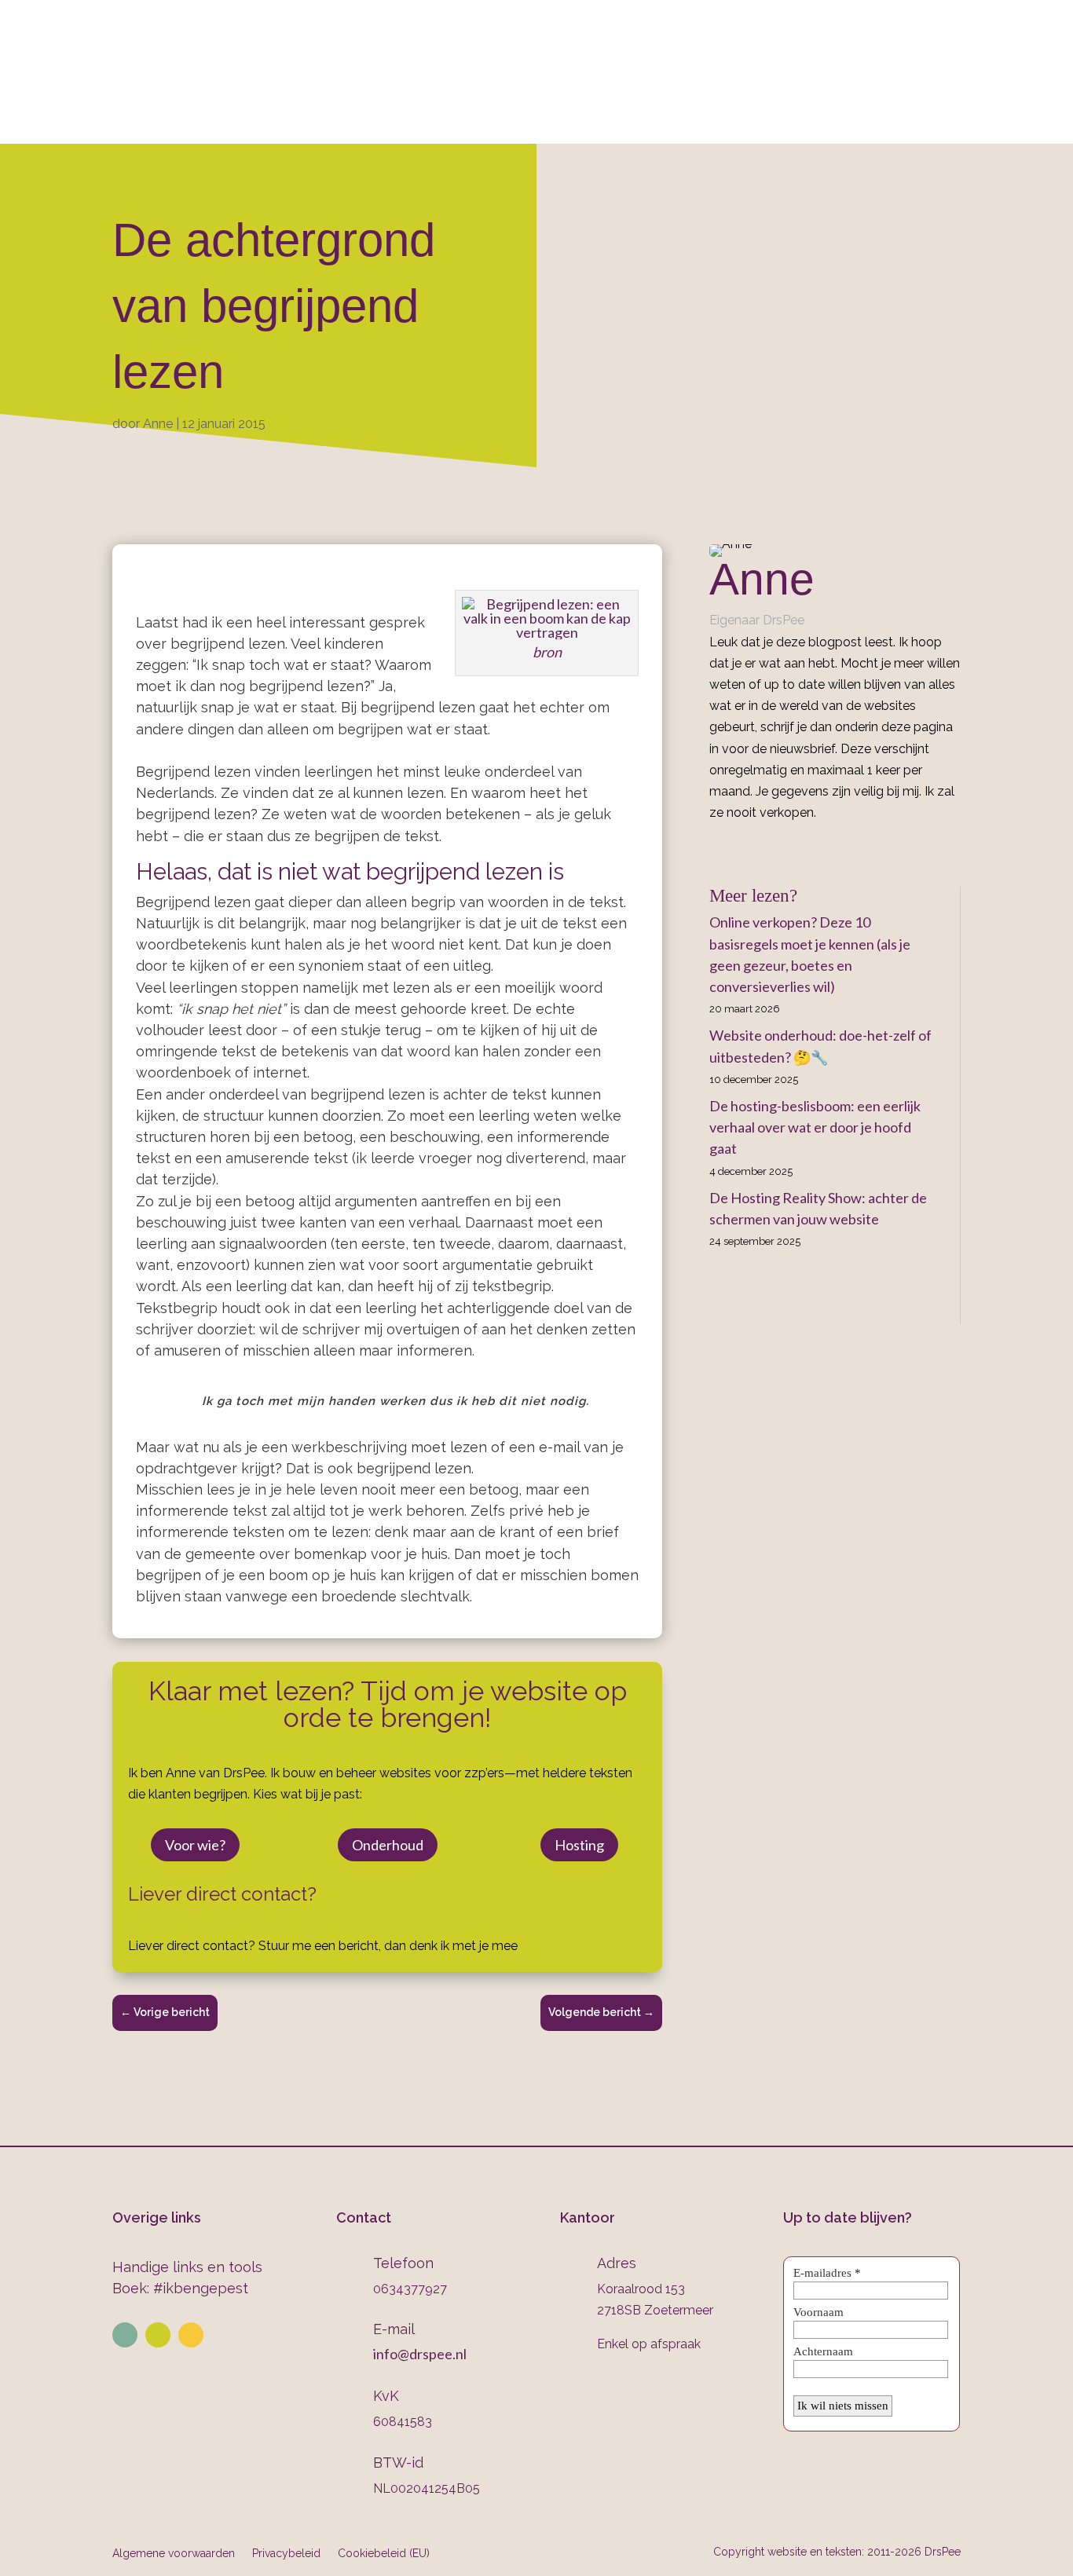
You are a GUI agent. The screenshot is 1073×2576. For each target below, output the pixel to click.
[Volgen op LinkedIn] (125, 2335)
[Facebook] (715, 848)
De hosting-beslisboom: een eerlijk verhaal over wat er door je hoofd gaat (815, 1127)
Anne (158, 424)
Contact (815, 123)
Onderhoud (619, 123)
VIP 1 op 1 (394, 123)
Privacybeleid (286, 2553)
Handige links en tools (187, 2267)
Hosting (579, 1845)
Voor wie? (195, 1845)
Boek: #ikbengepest (180, 2288)
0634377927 (702, 56)
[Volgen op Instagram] (158, 2335)
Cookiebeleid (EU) (384, 2553)
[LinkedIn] (738, 848)
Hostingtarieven (502, 123)
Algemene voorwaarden (174, 2553)
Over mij (214, 123)
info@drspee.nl (961, 56)
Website (296, 123)
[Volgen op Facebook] (191, 2335)
